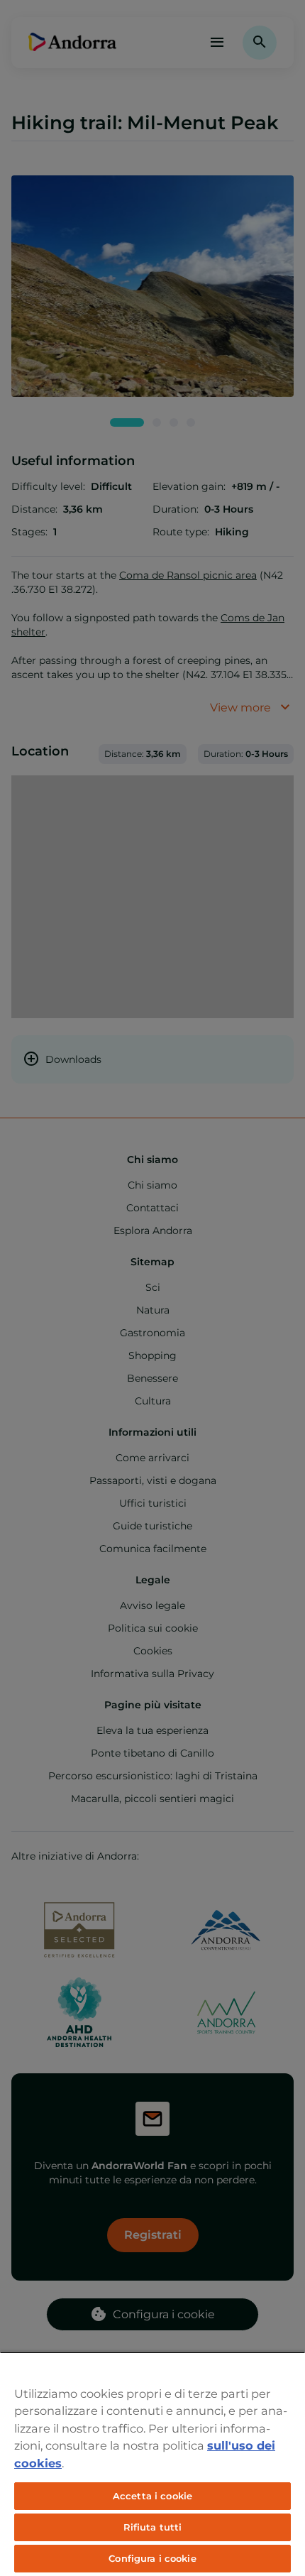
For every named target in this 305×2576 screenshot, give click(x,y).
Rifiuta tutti (153, 2527)
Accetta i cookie (152, 2496)
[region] (152, 2464)
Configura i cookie (152, 2558)
